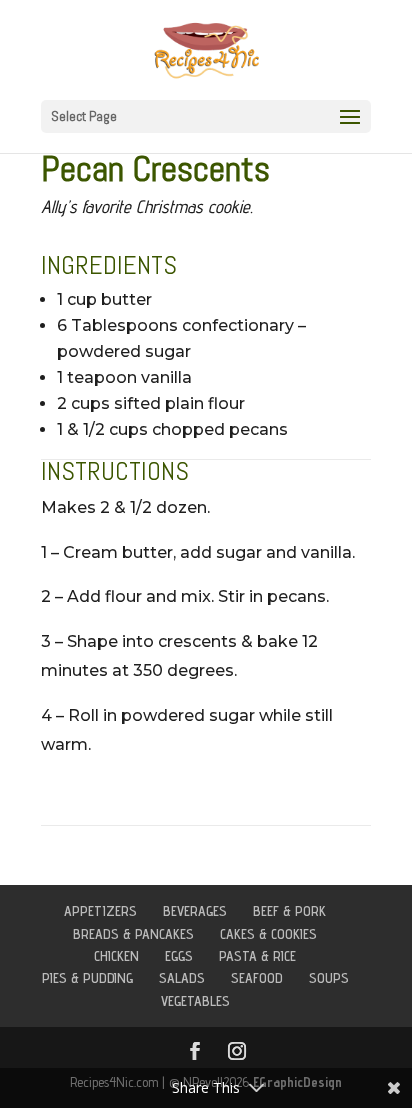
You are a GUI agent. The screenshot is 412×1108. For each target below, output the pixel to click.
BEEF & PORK (289, 911)
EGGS (179, 956)
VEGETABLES (195, 1001)
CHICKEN (116, 956)
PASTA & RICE (257, 956)
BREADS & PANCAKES (133, 934)
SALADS (182, 978)
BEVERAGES (195, 911)
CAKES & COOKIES (268, 934)
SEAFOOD (257, 978)
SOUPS (329, 978)
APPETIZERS (100, 911)
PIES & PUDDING (87, 978)
